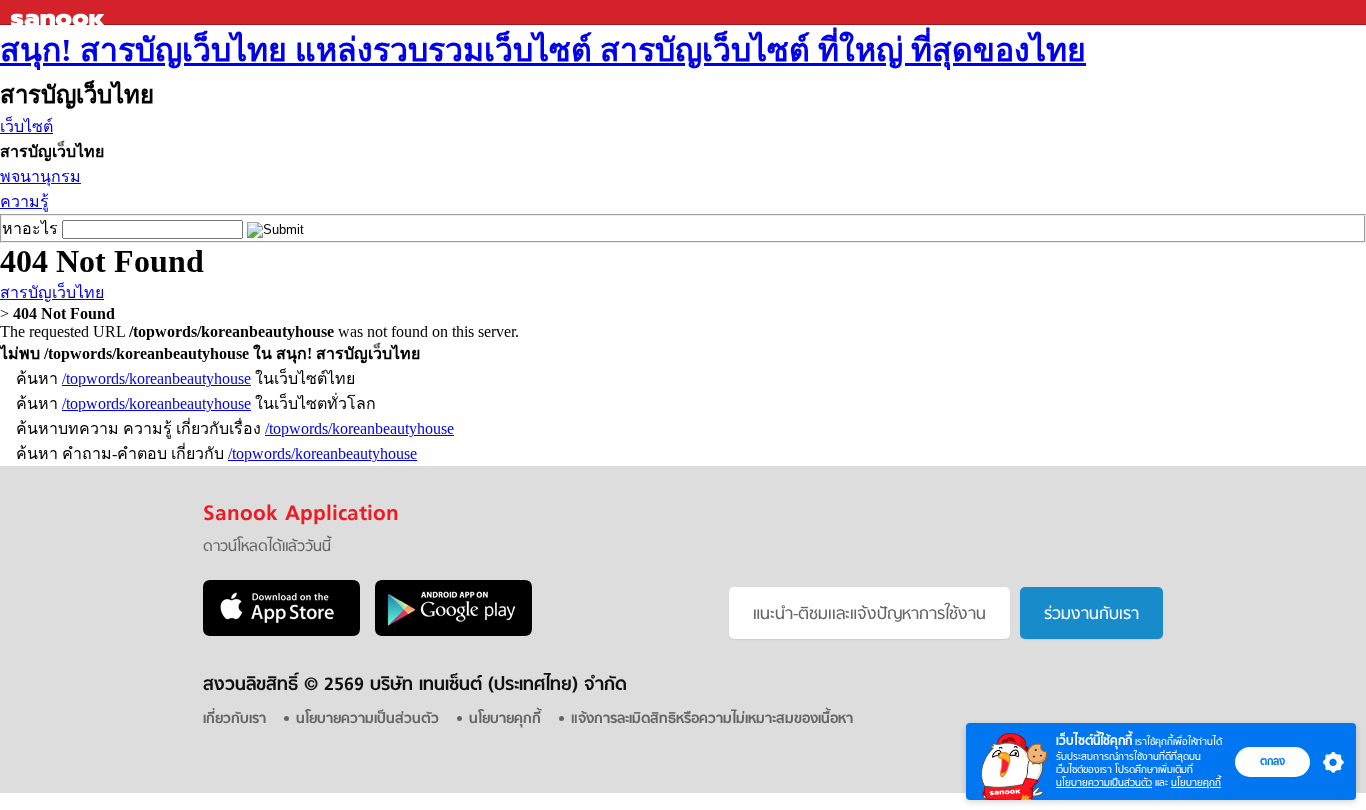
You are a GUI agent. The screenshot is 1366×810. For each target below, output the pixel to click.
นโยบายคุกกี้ (1196, 782)
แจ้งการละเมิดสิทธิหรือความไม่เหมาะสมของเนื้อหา (712, 719)
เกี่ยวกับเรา (234, 719)
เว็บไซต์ (26, 126)
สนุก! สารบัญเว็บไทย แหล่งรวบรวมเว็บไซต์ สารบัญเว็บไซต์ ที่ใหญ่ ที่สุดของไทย (543, 50)
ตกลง (1272, 761)
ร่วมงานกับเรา (1091, 615)
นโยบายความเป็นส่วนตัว (1104, 782)
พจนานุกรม (40, 176)
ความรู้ (24, 201)
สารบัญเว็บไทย (52, 292)
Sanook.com (60, 12)
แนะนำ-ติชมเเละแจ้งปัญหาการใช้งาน (869, 615)
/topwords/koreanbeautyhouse (156, 378)
